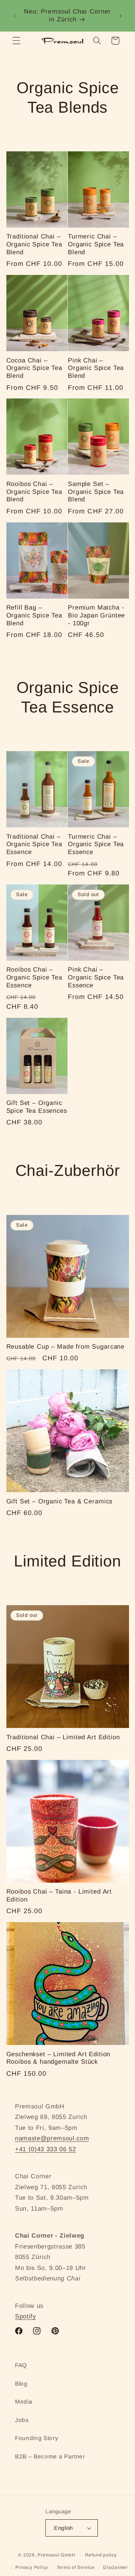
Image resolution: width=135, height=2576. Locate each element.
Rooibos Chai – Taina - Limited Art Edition (59, 1895)
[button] (16, 41)
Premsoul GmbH (56, 2555)
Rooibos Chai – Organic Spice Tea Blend (34, 492)
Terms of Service (76, 2567)
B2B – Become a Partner (50, 2456)
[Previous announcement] (15, 16)
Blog (21, 2384)
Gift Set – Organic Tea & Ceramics (60, 1501)
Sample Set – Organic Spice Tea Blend (96, 492)
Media (24, 2402)
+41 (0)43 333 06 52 (46, 2149)
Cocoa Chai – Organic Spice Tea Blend (34, 368)
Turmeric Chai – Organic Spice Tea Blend (96, 244)
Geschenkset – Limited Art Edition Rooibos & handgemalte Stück (58, 2058)
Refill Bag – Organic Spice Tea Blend (34, 615)
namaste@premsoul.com (52, 2138)
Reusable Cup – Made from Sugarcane (66, 1347)
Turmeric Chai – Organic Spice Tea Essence (96, 844)
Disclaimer (115, 2567)
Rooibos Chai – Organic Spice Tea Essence (34, 977)
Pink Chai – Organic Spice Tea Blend (96, 368)
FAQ (21, 2365)
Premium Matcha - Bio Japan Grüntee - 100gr (96, 615)
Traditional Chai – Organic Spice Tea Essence (34, 844)
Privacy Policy (32, 2567)
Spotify (25, 2316)
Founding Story (37, 2438)
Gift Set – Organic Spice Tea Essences (37, 1107)
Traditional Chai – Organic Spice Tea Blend (34, 244)
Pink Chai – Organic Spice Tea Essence (96, 977)
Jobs (22, 2420)
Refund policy (101, 2555)
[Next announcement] (121, 16)
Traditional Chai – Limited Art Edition (63, 1737)
